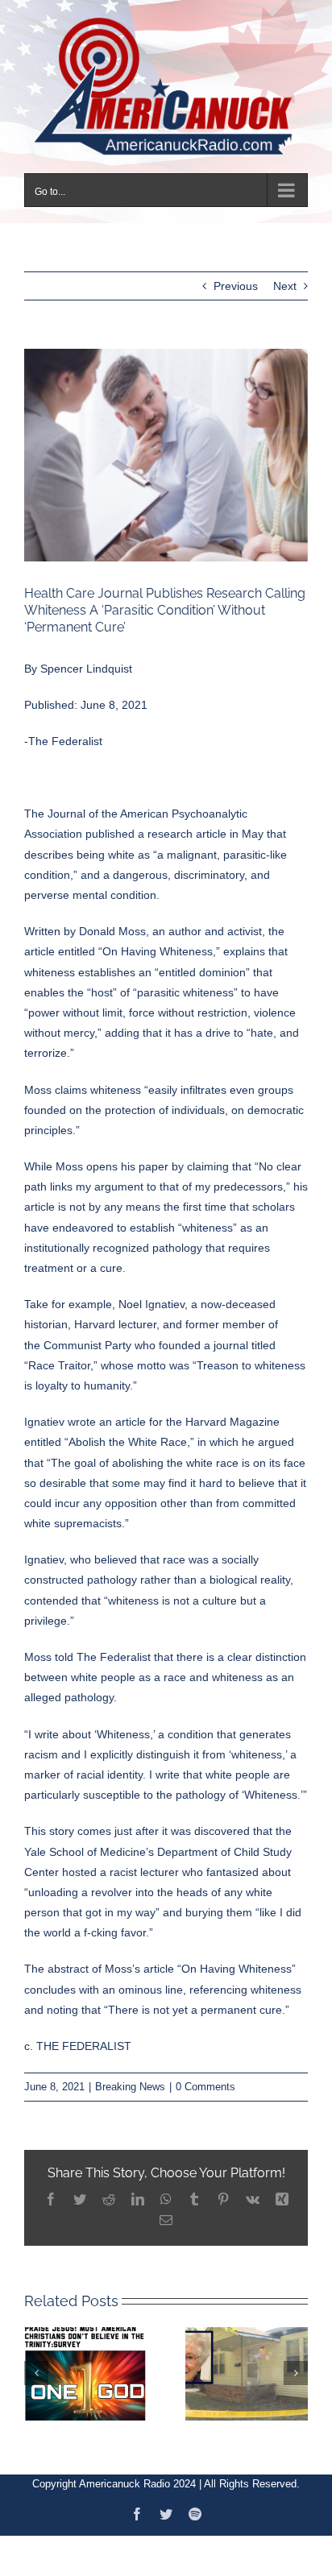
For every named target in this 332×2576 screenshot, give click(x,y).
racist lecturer (144, 1862)
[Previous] (36, 2363)
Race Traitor (59, 1356)
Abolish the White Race (128, 1433)
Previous (236, 277)
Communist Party (87, 1336)
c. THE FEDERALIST (78, 2037)
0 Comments (205, 2078)
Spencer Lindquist (86, 659)
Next (285, 277)
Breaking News (130, 2078)
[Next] (296, 2363)
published (110, 825)
